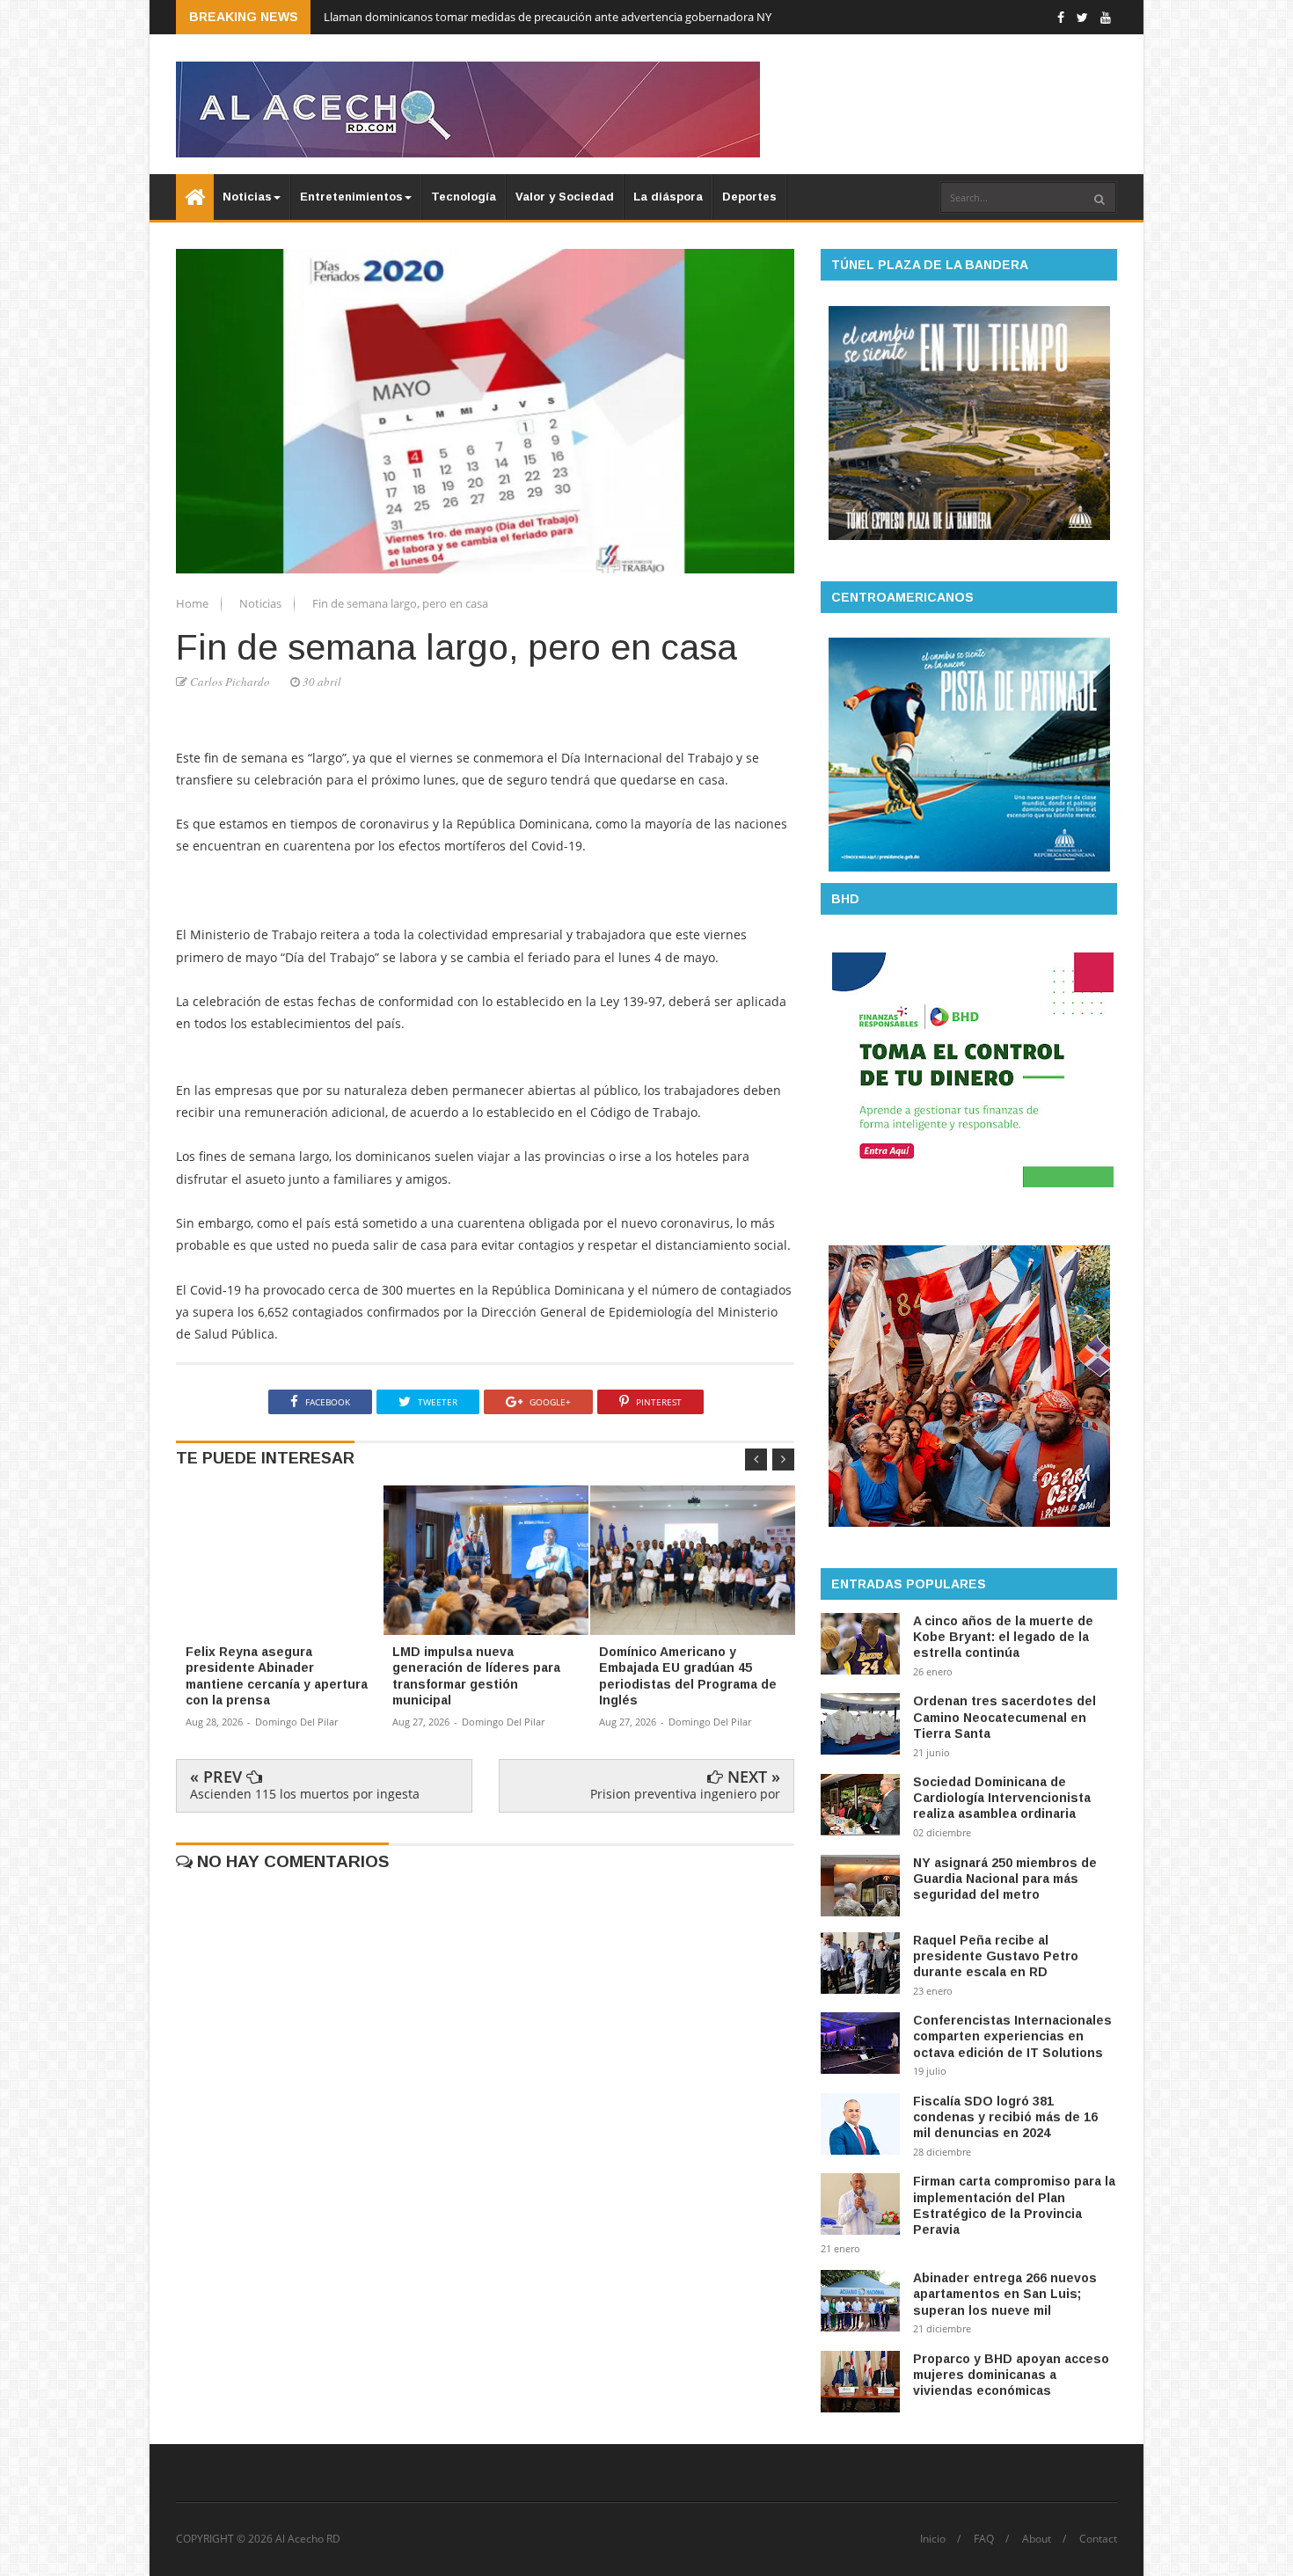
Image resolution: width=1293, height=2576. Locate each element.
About (1037, 2539)
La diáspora (668, 197)
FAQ (984, 2539)
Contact (1098, 2539)
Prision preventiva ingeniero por (685, 1794)
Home (194, 603)
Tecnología (464, 197)
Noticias (247, 197)
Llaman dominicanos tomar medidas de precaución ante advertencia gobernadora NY (548, 17)
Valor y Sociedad (565, 197)
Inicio (933, 2539)
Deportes (749, 197)
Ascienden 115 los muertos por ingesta (305, 1794)
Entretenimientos (351, 197)
